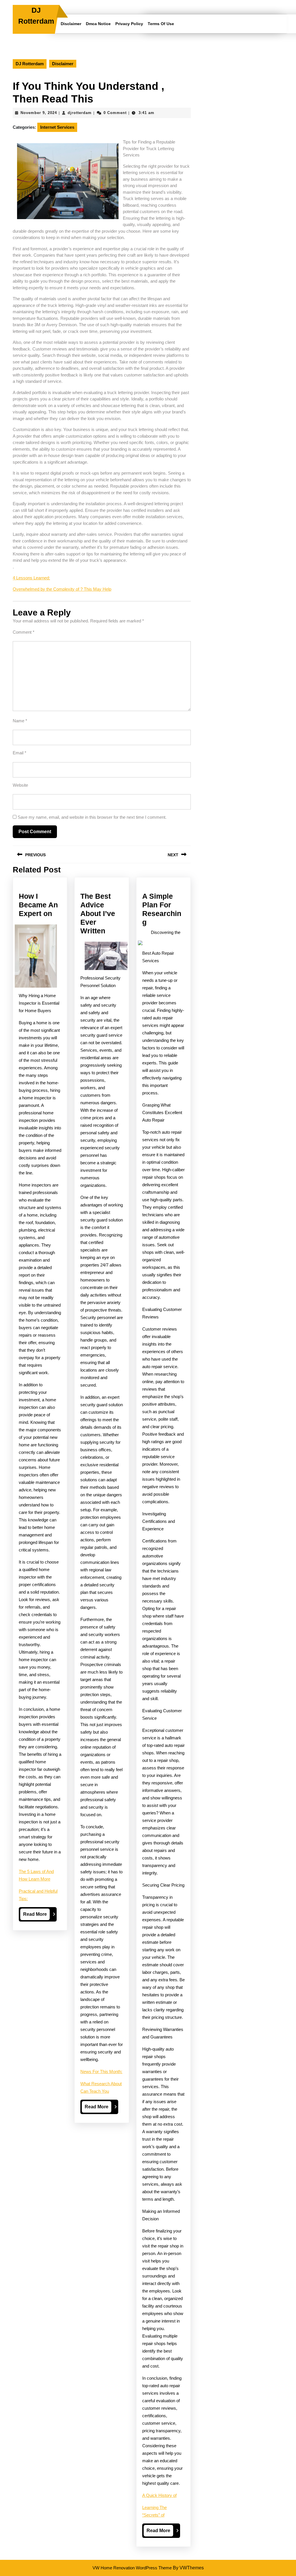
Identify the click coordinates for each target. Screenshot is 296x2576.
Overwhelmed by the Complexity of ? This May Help (62, 589)
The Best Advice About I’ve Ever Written (98, 913)
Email (20, 753)
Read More (36, 1916)
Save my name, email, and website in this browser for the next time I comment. (92, 817)
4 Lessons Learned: (31, 578)
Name (20, 721)
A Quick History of (159, 2495)
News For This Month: (101, 2072)
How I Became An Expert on (38, 905)
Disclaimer (71, 24)
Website (20, 785)
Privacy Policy (129, 24)
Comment (24, 632)
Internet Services (57, 127)
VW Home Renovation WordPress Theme (132, 2568)
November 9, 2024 (39, 113)
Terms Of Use (161, 24)
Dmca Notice (98, 24)
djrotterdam (80, 113)
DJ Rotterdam (30, 64)
